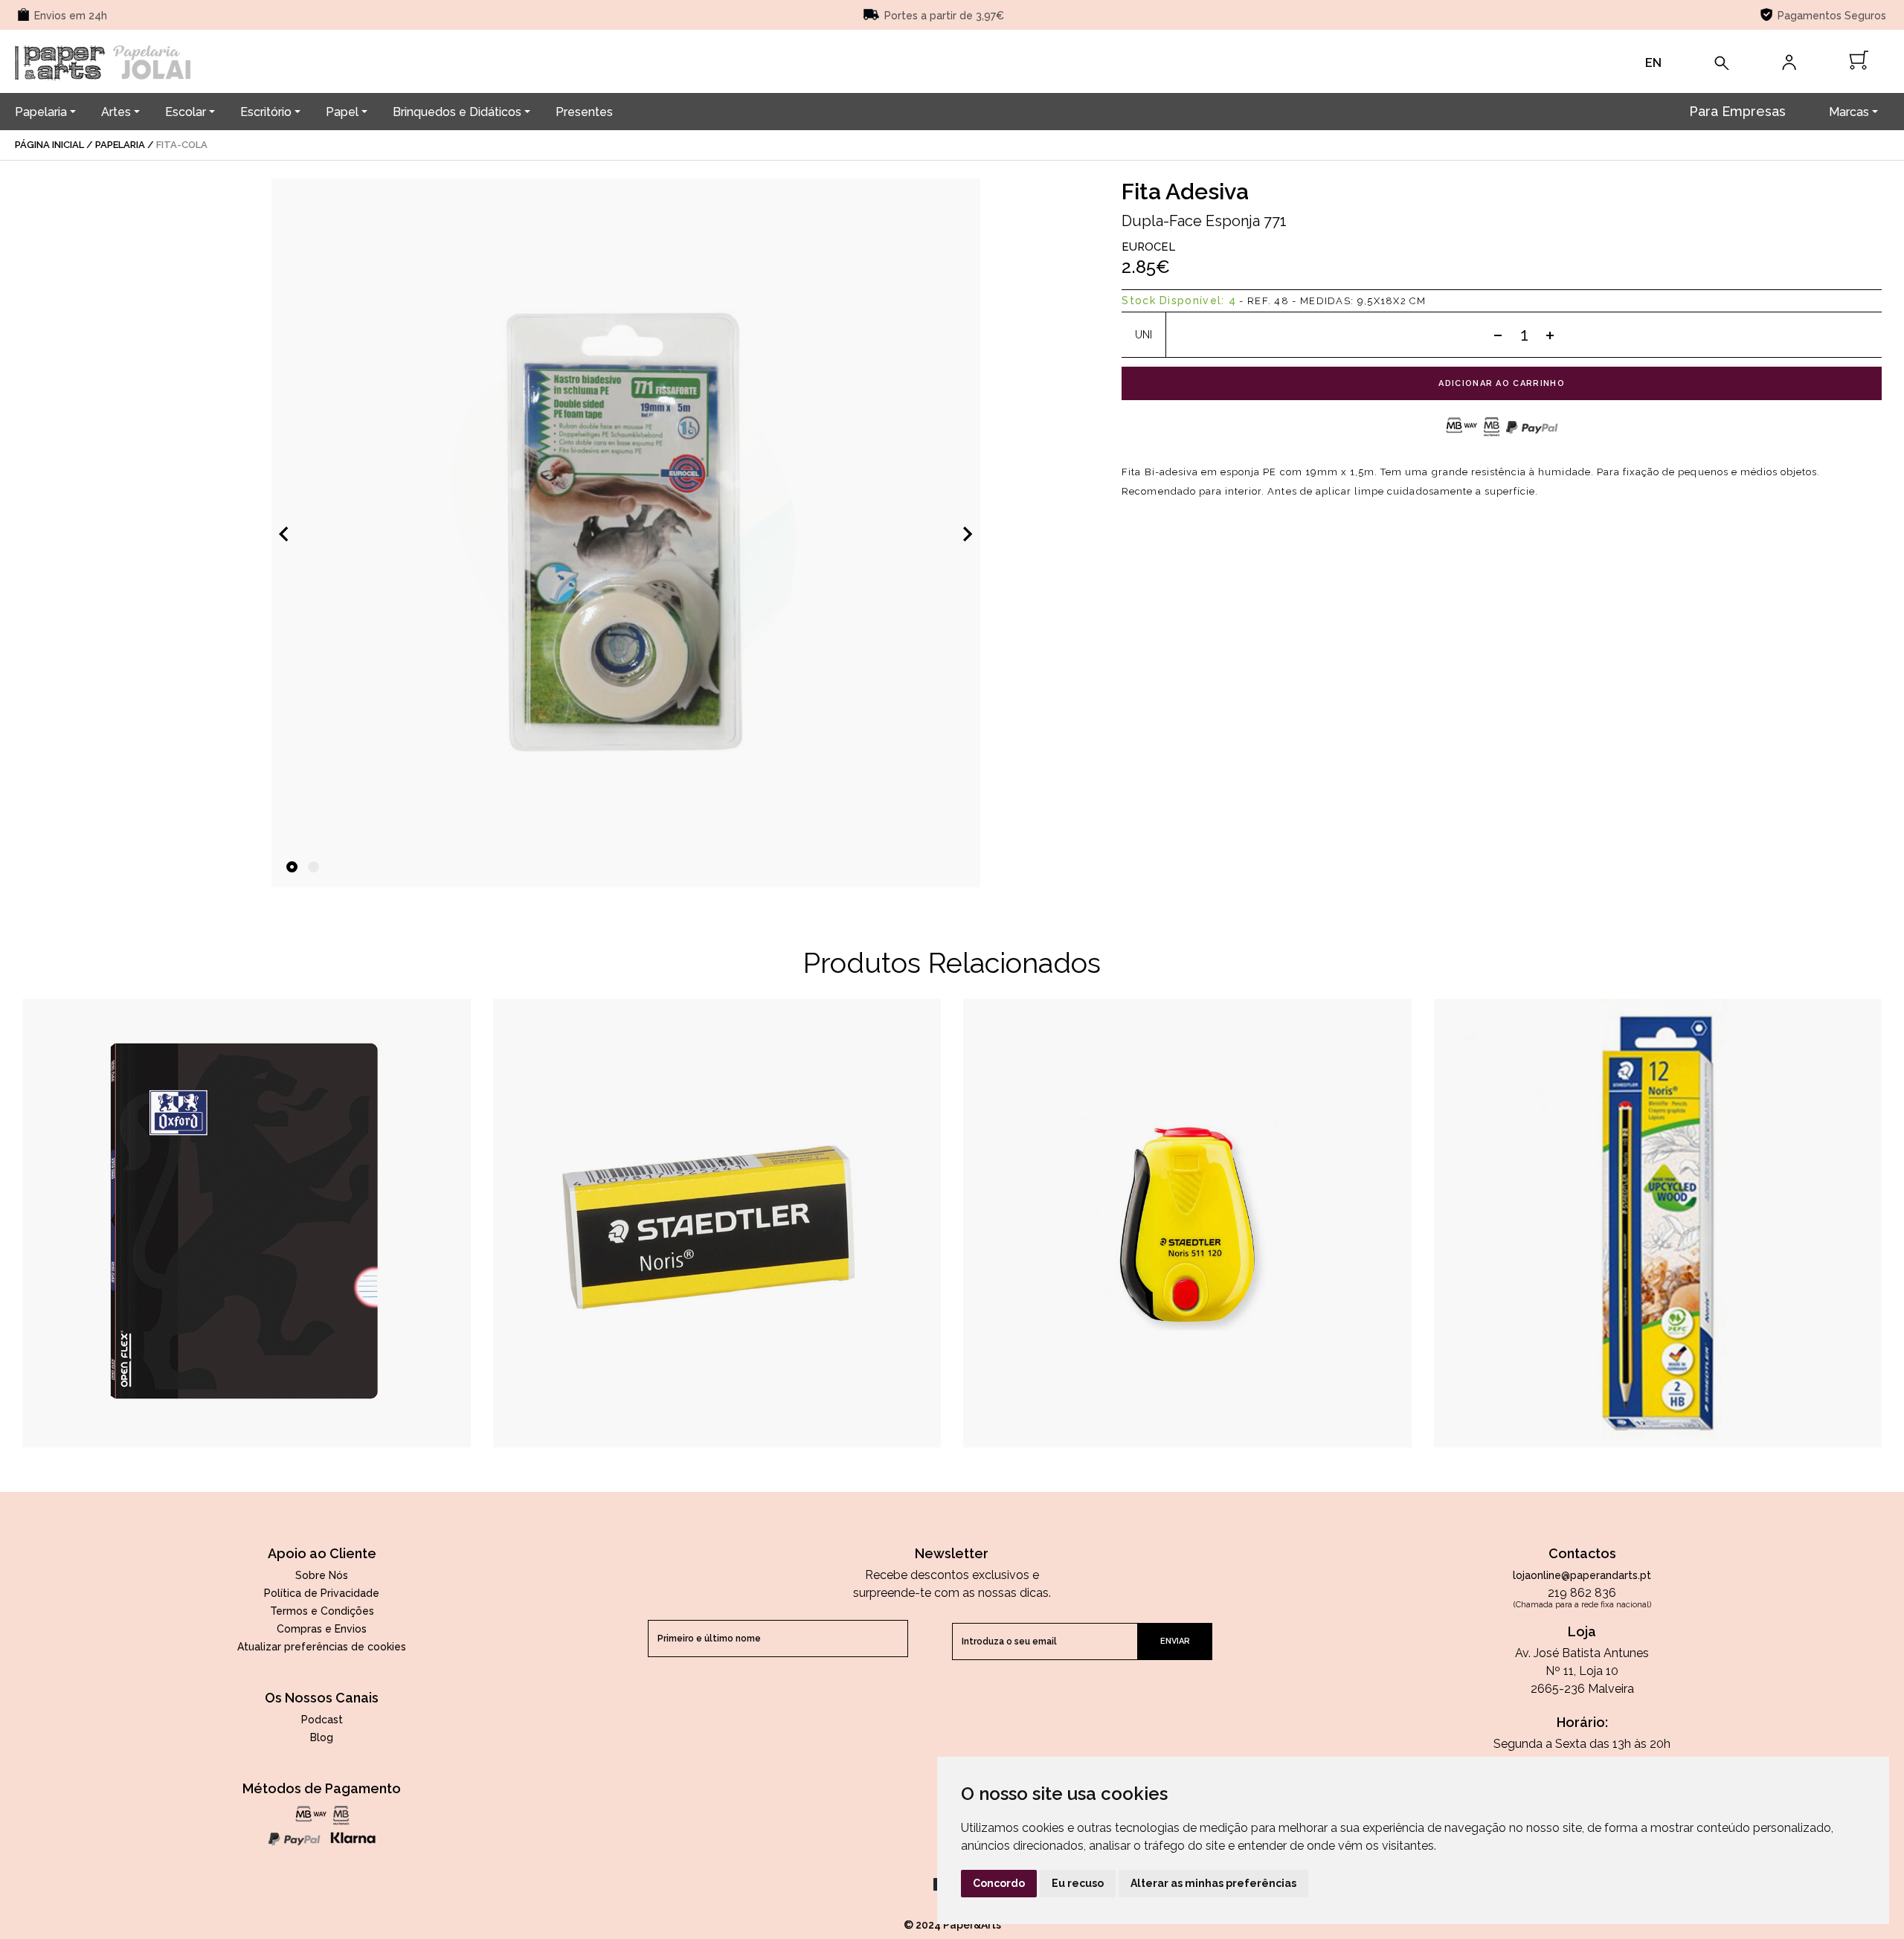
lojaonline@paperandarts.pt (1582, 1575)
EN (1653, 63)
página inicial (49, 145)
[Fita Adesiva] (626, 533)
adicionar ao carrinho (1502, 383)
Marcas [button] (1849, 112)
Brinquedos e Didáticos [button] (457, 112)
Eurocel (1148, 247)
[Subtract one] (1498, 335)
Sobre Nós (322, 1575)
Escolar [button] (186, 112)
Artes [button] (116, 112)
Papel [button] (342, 112)
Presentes (584, 112)
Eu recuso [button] (1078, 1883)
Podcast (322, 1720)
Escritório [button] (266, 112)
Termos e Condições (322, 1611)
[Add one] (1550, 335)
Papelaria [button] (41, 112)
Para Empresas (1737, 111)
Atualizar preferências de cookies (322, 1647)
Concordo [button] (999, 1883)
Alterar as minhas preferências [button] (1213, 1883)
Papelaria (120, 145)
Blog (322, 1737)
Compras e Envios (322, 1629)
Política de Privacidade (322, 1593)
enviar (1175, 1641)
